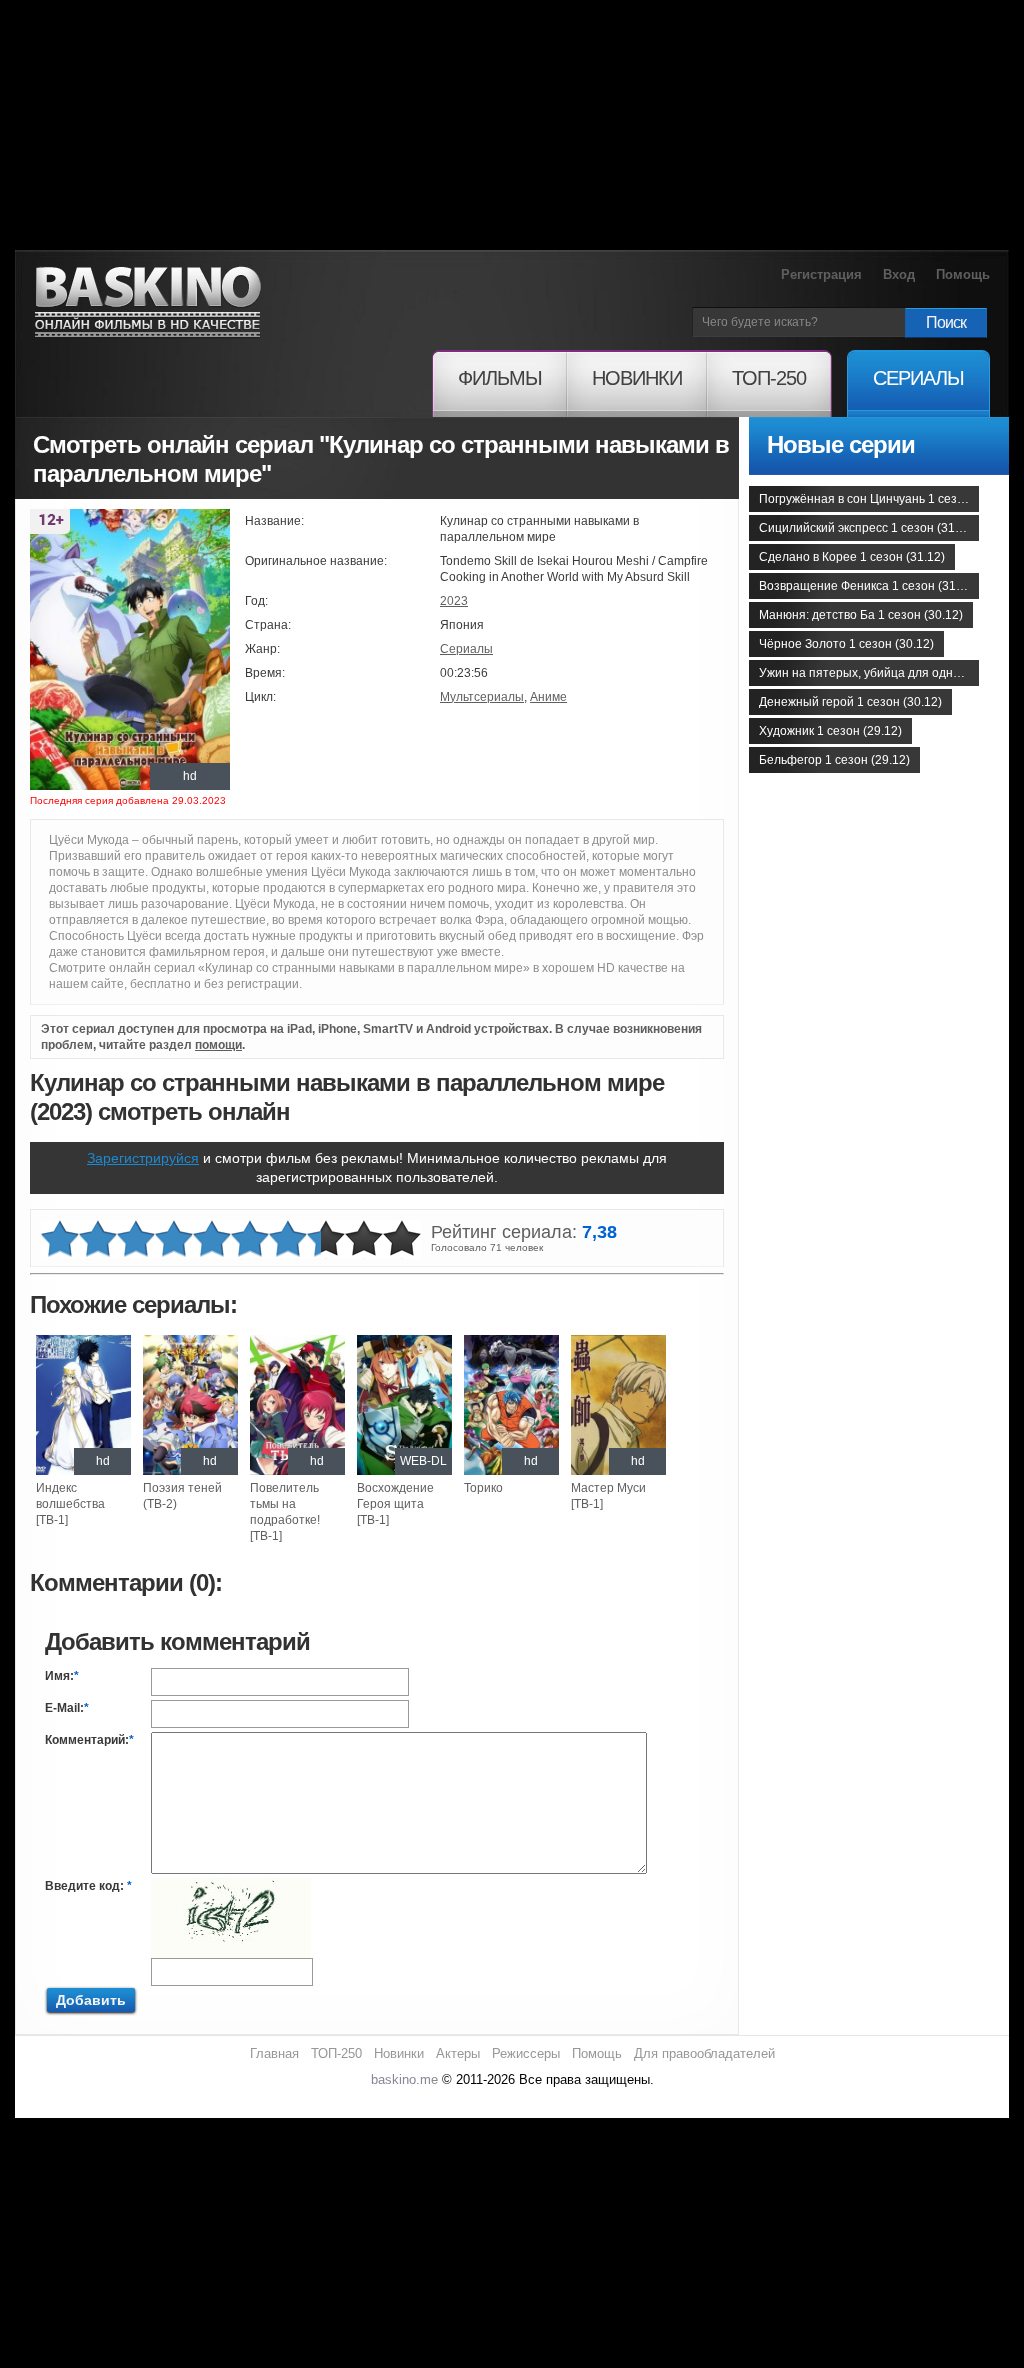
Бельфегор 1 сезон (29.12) (834, 760)
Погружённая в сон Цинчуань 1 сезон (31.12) (869, 499)
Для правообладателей (704, 2053)
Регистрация (821, 274)
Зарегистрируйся (143, 1158)
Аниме (548, 697)
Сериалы (466, 649)
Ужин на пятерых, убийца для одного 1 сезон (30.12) (869, 673)
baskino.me (404, 2079)
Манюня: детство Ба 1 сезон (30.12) (861, 615)
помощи (218, 1045)
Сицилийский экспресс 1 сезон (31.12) (867, 528)
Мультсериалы (482, 697)
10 (402, 1239)
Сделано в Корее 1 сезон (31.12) (852, 557)
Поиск (946, 322)
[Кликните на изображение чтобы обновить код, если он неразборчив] (231, 1886)
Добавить (91, 2000)
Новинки (399, 2053)
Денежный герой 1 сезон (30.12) (850, 702)
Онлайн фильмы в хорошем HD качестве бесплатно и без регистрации (148, 302)
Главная (274, 2053)
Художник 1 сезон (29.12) (830, 731)
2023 (454, 601)
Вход (899, 274)
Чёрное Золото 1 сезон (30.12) (846, 644)
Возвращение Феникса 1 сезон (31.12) (868, 586)
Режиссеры (526, 2053)
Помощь (963, 274)
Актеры (458, 2053)
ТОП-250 (336, 2053)
